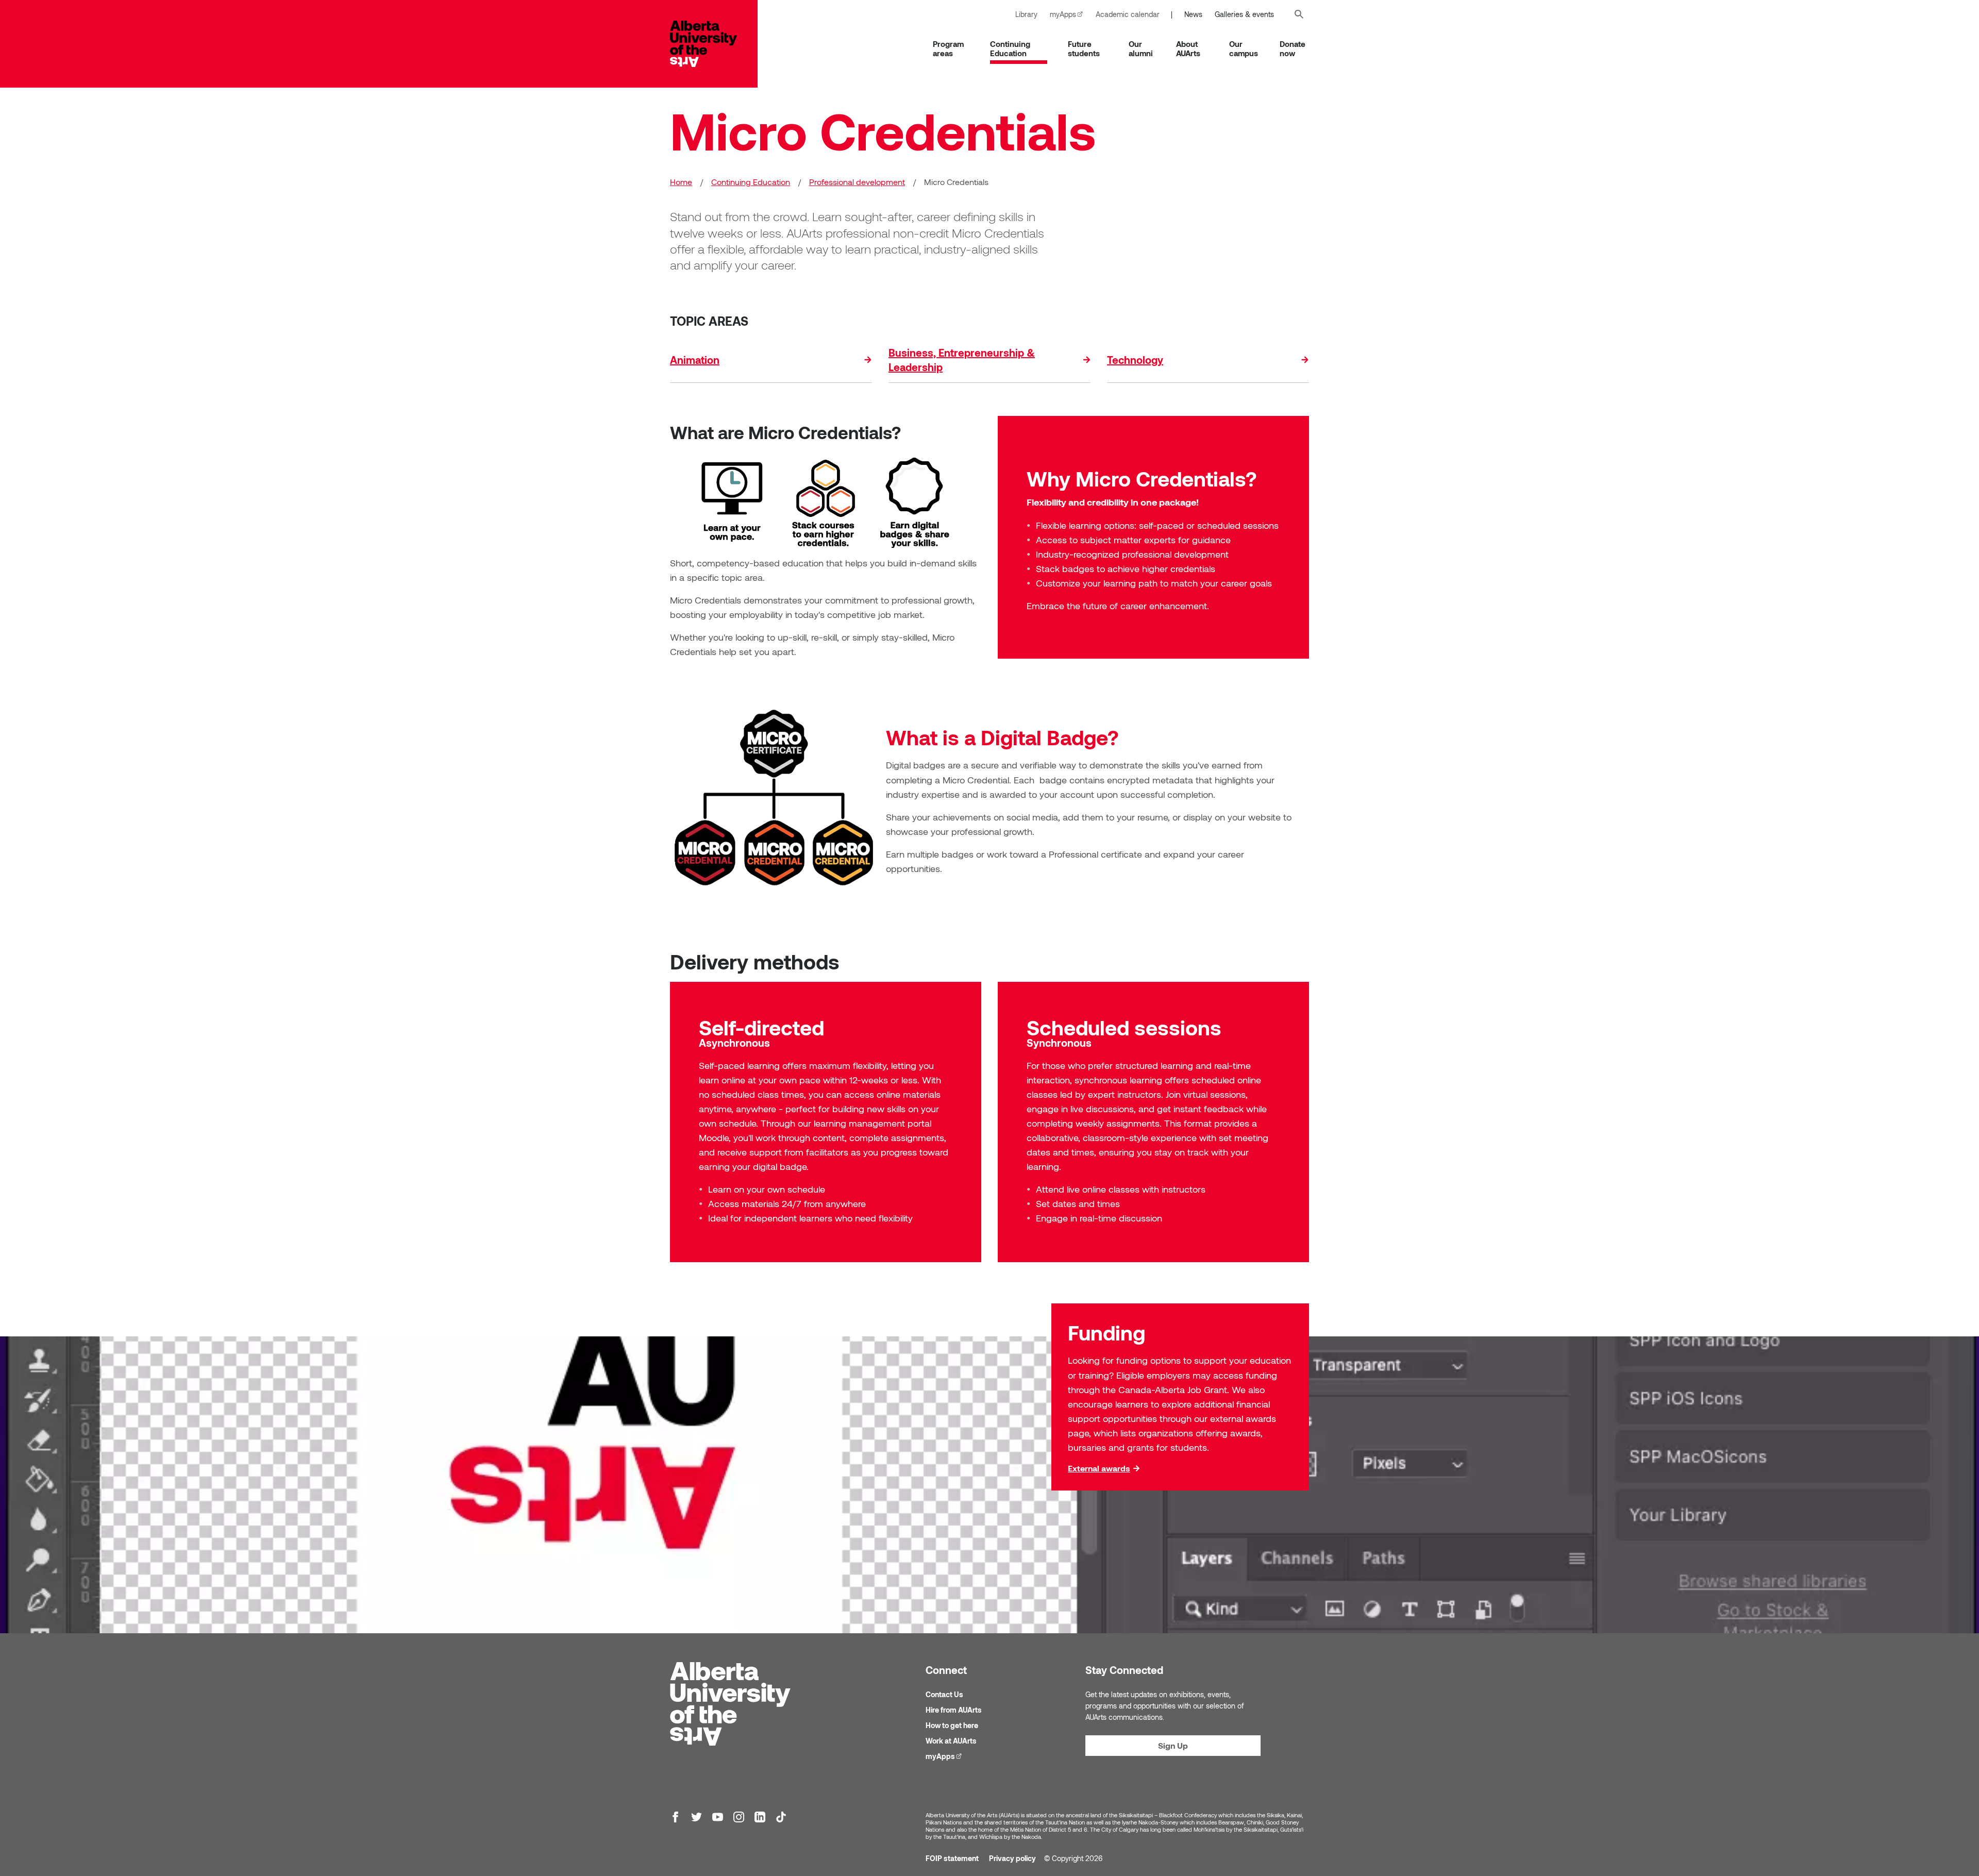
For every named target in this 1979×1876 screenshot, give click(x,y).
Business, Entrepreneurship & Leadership (962, 360)
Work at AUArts (951, 1741)
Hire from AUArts (954, 1710)
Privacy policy (1012, 1858)
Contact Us (944, 1694)
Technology (1135, 360)
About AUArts (1188, 48)
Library (1026, 14)
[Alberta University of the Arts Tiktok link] (781, 1817)
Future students (1084, 48)
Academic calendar (1128, 14)
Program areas (948, 48)
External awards (1099, 1468)
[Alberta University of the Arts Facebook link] (675, 1817)
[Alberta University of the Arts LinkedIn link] (760, 1817)
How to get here (952, 1725)
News (1193, 14)
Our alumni (1141, 48)
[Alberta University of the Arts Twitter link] (697, 1817)
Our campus (1244, 48)
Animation (695, 360)
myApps (1070, 14)
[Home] (714, 44)
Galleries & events (1244, 14)
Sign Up (1173, 1745)
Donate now (1293, 48)
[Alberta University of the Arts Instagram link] (739, 1817)
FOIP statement (952, 1858)
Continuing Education (1010, 48)
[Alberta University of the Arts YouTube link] (718, 1817)
